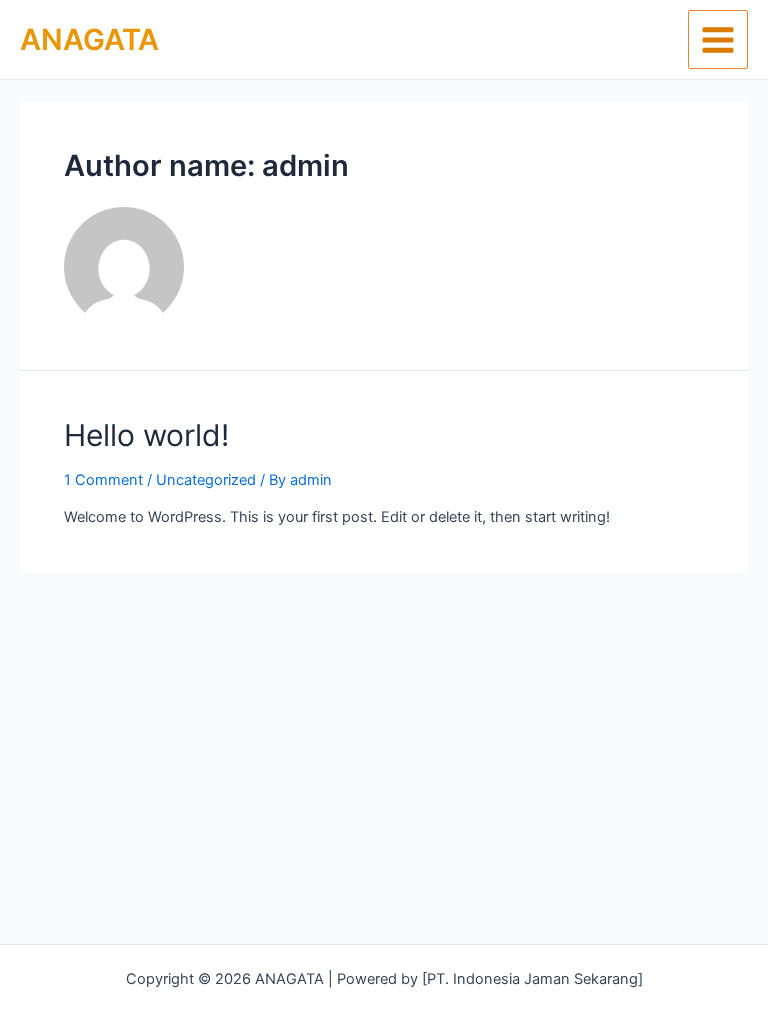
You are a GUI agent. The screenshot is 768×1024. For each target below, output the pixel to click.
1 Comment (103, 480)
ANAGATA (89, 39)
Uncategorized (206, 480)
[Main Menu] (718, 40)
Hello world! (146, 435)
